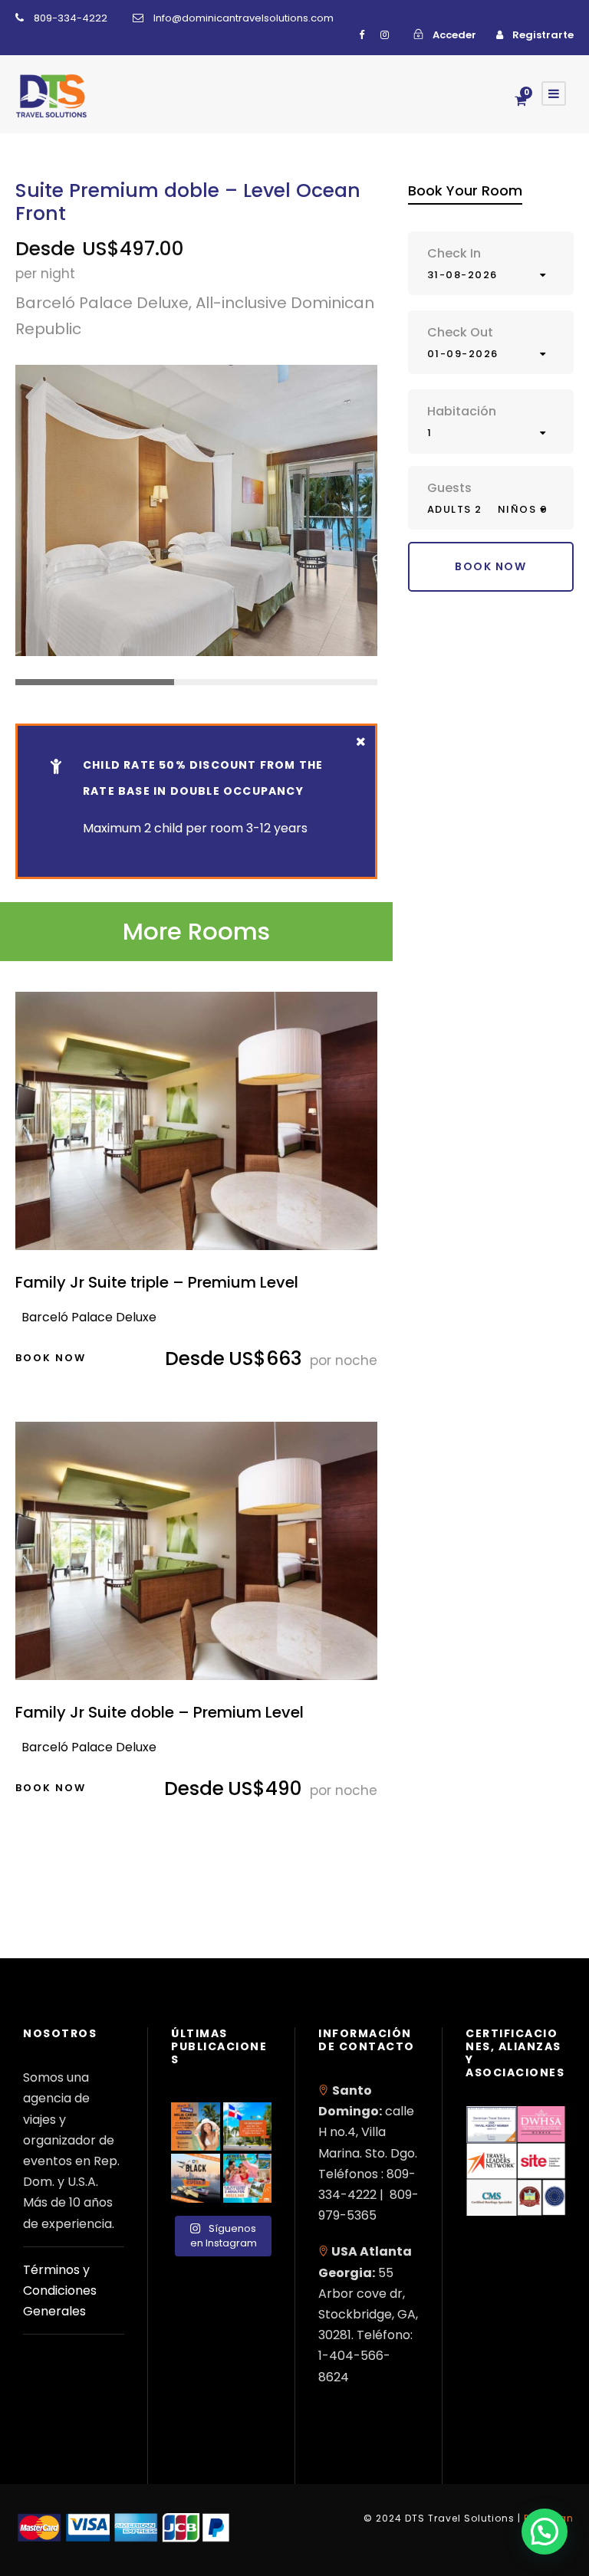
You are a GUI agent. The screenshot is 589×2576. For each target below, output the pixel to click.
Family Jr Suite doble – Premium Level (160, 1712)
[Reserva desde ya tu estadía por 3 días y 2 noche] (248, 2178)
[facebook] (362, 35)
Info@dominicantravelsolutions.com (243, 18)
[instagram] (385, 35)
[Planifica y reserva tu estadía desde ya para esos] (196, 2127)
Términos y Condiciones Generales (60, 2291)
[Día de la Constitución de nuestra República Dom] (248, 2127)
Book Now (51, 1358)
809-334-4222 (71, 18)
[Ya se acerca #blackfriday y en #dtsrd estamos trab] (196, 2178)
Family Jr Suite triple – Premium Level (157, 1282)
